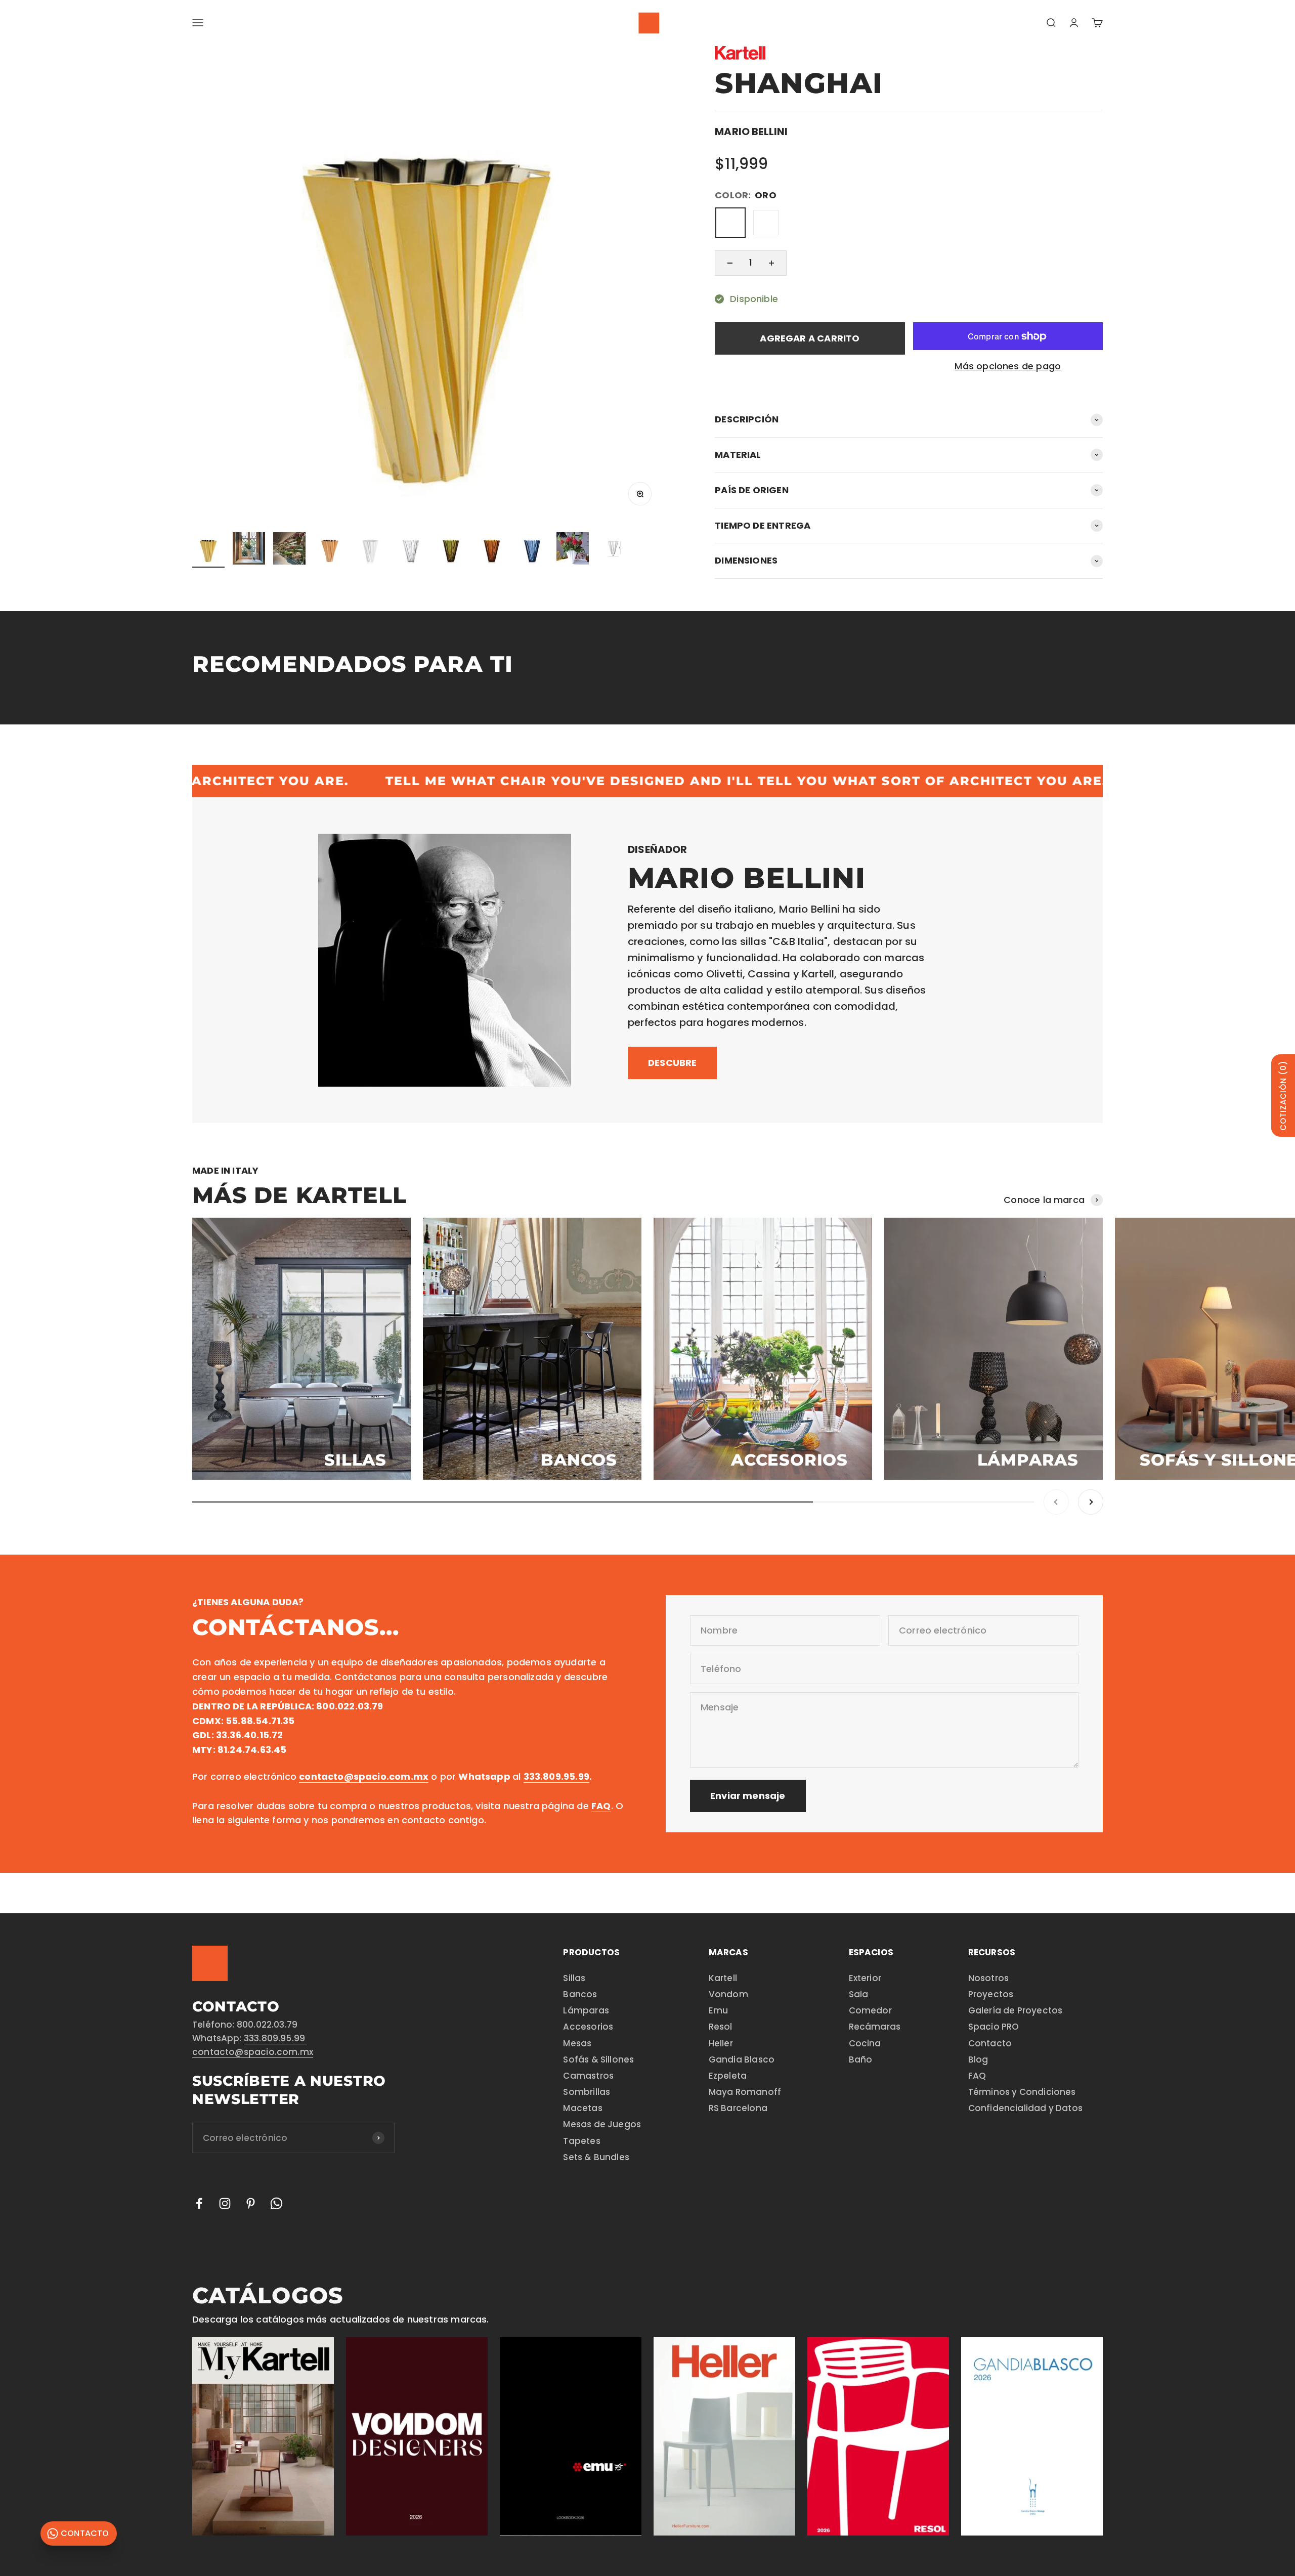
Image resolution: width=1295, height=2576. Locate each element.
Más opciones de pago (1008, 366)
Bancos (580, 1994)
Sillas (574, 1978)
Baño (861, 2059)
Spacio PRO (994, 2027)
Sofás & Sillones (598, 2059)
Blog (978, 2059)
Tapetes (581, 2141)
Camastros (588, 2076)
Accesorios (588, 2027)
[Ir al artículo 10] (573, 550)
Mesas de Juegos (602, 2124)
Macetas (582, 2108)
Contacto (990, 2043)
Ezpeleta (728, 2076)
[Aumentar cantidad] (771, 263)
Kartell (723, 1978)
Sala (859, 1994)
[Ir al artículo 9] (532, 550)
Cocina (865, 2043)
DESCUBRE (672, 1063)
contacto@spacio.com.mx (253, 2052)
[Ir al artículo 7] (451, 550)
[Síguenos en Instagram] (225, 2203)
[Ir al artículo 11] (613, 550)
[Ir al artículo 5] (370, 550)
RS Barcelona (738, 2108)
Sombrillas (587, 2092)
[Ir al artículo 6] (411, 550)
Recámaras (875, 2027)
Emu (719, 2010)
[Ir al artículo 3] (289, 550)
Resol (721, 2027)
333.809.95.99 (276, 2038)
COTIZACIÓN (1283, 1096)
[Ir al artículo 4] (330, 550)
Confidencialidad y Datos (1025, 2108)
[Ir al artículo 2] (249, 550)
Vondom (728, 1994)
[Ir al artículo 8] (492, 550)
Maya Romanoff (745, 2092)
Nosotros (988, 1978)
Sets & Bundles (596, 2157)
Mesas (577, 2043)
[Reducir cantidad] (730, 263)
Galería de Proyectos (1016, 2010)
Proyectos (991, 1994)
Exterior (865, 1978)
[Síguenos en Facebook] (199, 2203)
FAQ (977, 2076)
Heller (721, 2043)
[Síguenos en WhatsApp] (276, 2203)
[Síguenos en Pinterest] (251, 2203)
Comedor (870, 2010)
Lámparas (586, 2010)
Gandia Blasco (742, 2059)
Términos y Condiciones (1022, 2092)
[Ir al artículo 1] (208, 550)
